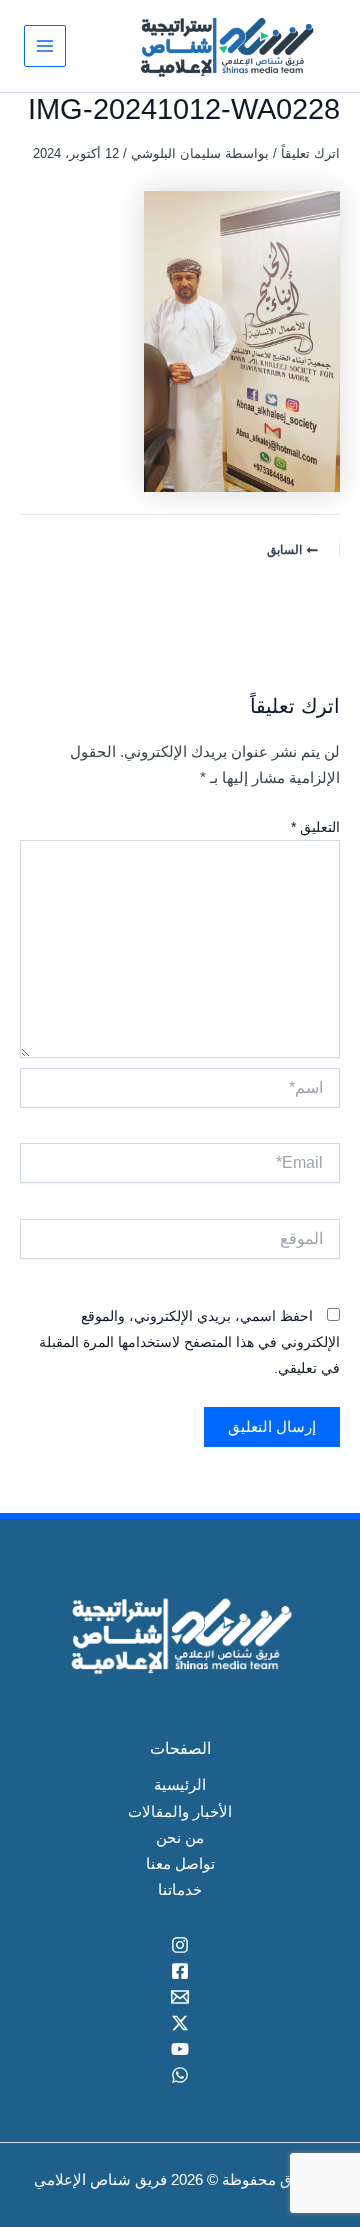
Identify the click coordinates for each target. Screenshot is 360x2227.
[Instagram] (180, 1945)
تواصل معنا (180, 1864)
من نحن (180, 1838)
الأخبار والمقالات (180, 1812)
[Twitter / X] (180, 2023)
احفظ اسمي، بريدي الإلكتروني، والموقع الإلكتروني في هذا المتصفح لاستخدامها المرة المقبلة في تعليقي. (189, 1342)
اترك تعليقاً (310, 153)
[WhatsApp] (180, 2075)
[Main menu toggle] (45, 46)
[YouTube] (180, 2049)
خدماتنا (180, 1890)
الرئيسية (180, 1785)
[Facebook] (180, 1971)
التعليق (315, 827)
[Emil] (180, 1997)
